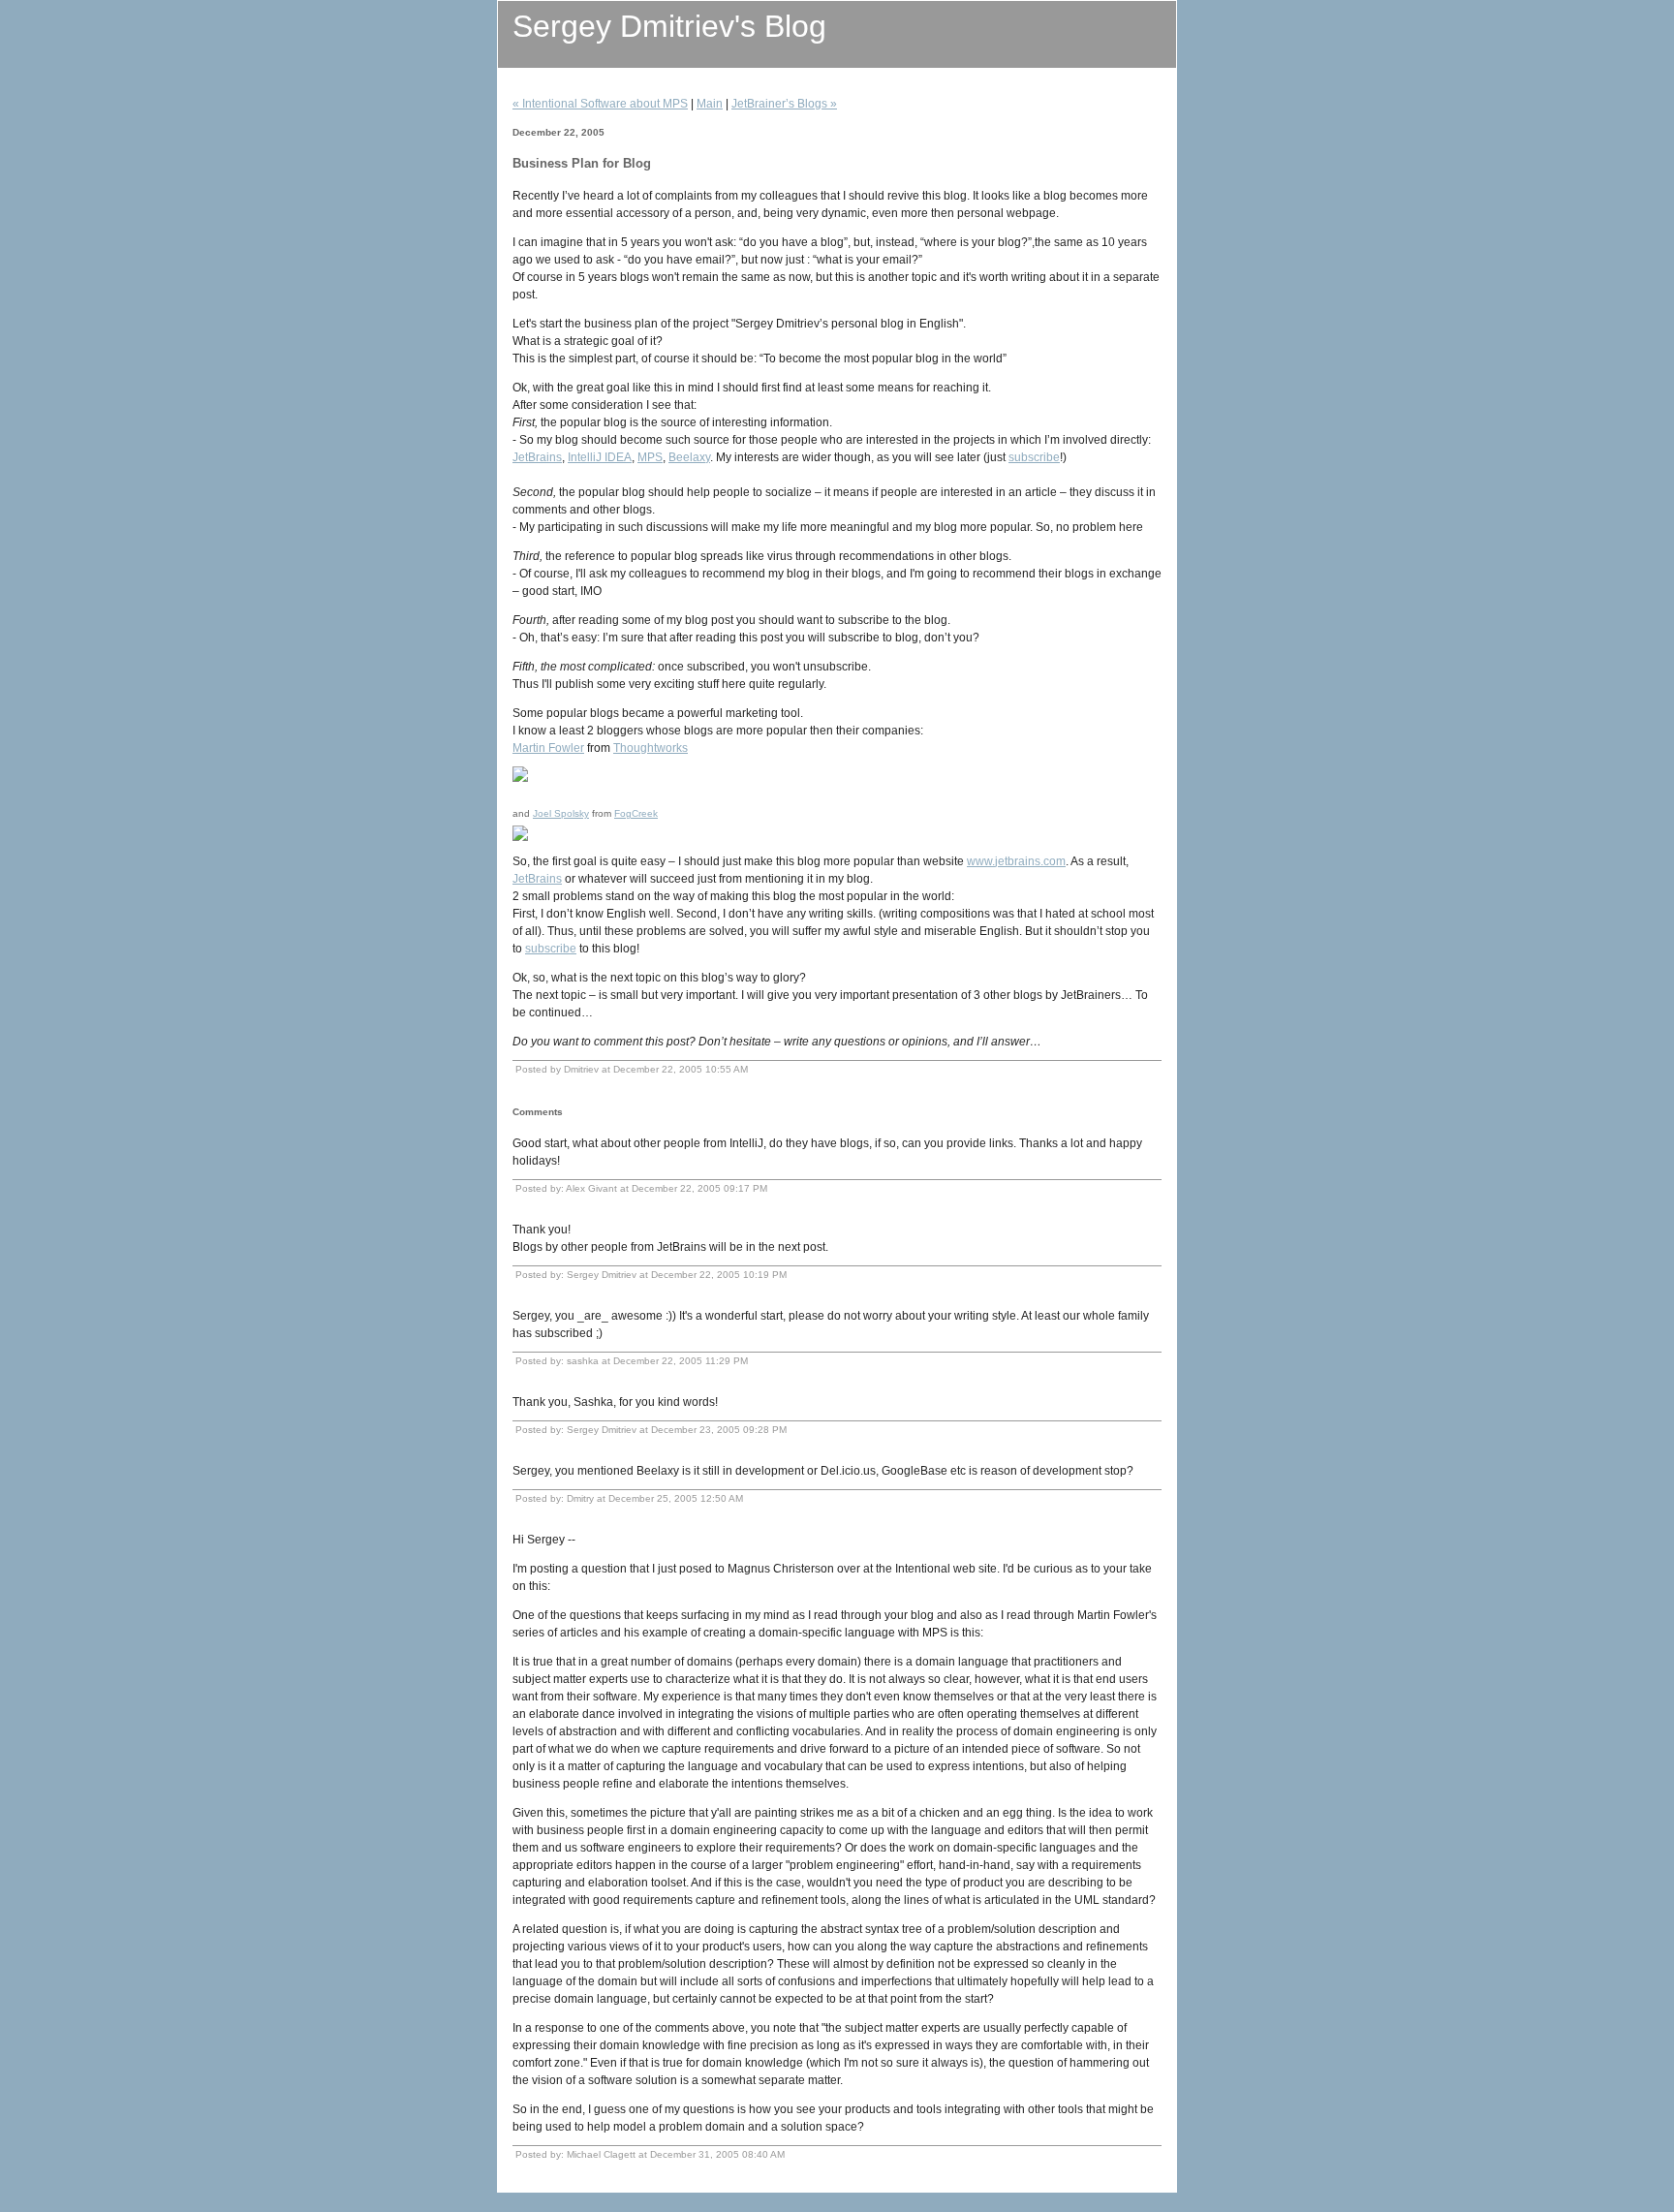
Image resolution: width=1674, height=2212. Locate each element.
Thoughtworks (651, 748)
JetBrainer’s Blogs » (784, 104)
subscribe (1034, 457)
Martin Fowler (548, 748)
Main (710, 104)
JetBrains (537, 457)
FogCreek (636, 813)
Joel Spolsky (561, 813)
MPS (650, 457)
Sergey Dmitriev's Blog (669, 26)
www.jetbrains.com (1016, 861)
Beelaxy (689, 457)
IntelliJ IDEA (600, 457)
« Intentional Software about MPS (600, 104)
